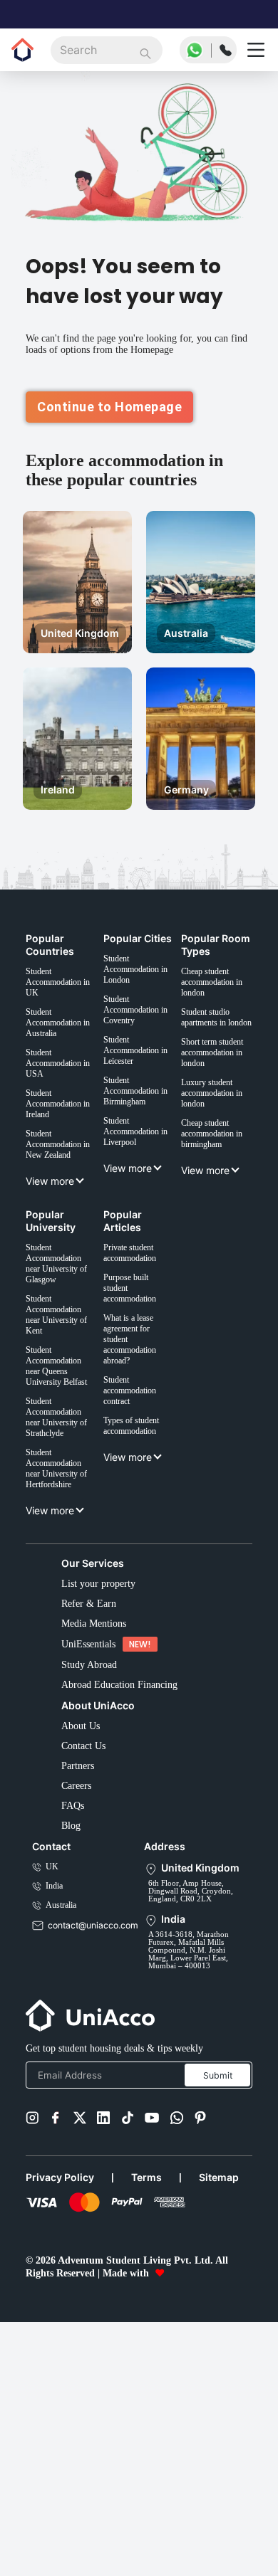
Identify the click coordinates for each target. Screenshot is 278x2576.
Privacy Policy (62, 2422)
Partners (82, 1960)
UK (51, 2077)
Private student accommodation (143, 1371)
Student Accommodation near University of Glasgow (65, 1384)
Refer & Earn (92, 1773)
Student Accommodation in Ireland (65, 1190)
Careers (81, 1984)
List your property (104, 1749)
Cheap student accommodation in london (221, 1049)
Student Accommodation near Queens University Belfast (65, 1503)
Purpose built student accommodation (143, 1411)
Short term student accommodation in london (221, 1150)
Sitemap (227, 2422)
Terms (151, 2422)
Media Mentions (101, 1796)
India (57, 2098)
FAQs (74, 2007)
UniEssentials (93, 1820)
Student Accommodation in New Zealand (65, 1237)
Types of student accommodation (143, 1572)
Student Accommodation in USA (65, 1143)
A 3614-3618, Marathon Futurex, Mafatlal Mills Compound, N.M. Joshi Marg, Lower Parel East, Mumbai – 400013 (191, 2178)
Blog (72, 2031)
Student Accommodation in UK (65, 1049)
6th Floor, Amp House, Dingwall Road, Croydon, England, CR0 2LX (194, 2105)
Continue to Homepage (109, 430)
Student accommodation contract (143, 1531)
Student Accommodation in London (143, 1049)
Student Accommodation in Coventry (143, 1096)
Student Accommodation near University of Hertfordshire (65, 1623)
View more (52, 1278)
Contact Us (89, 1937)
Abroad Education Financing (131, 1867)
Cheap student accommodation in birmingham (221, 1250)
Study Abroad (95, 1843)
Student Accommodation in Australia (65, 1096)
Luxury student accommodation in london (221, 1203)
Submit (218, 2317)
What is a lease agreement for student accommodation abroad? (143, 1471)
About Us (83, 1913)
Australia (65, 2120)
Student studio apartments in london (214, 1096)
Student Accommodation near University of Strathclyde (65, 1563)
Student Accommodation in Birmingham (143, 1190)
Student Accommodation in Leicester (143, 1143)
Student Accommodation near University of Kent (65, 1443)
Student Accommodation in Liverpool (143, 1237)
